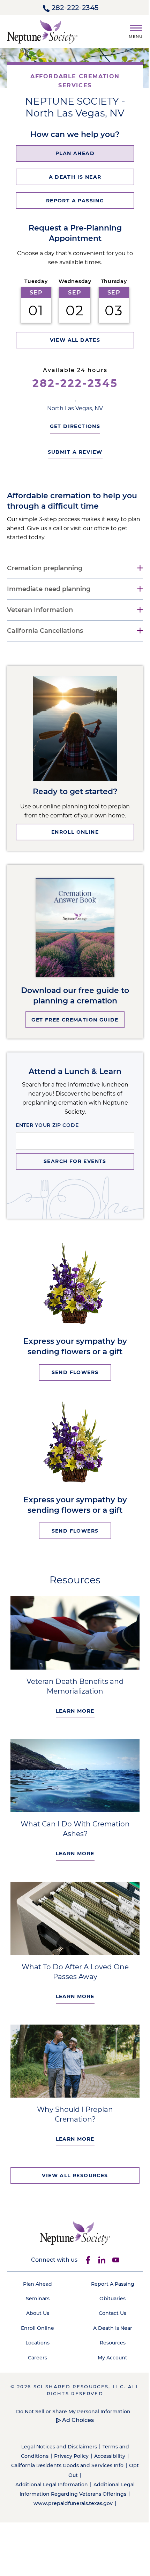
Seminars (36, 2287)
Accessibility (107, 2444)
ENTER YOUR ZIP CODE (47, 1125)
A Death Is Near (108, 2316)
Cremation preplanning (45, 568)
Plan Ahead (36, 2272)
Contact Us (109, 2301)
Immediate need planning (49, 589)
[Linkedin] (99, 2248)
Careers (36, 2346)
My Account (109, 2346)
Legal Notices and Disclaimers (56, 2435)
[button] (133, 30)
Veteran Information (40, 610)
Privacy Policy (69, 2444)
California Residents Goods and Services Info (70, 2454)
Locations (36, 2331)
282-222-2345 (75, 8)
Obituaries (109, 2287)
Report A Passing (108, 2272)
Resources (108, 2331)
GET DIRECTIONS (72, 426)
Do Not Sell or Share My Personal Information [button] (71, 2400)
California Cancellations (45, 631)
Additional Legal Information (49, 2473)
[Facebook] (85, 2248)
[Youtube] (113, 2248)
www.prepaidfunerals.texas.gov (70, 2492)
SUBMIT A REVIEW (72, 452)
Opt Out (70, 2463)
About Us (36, 2301)
